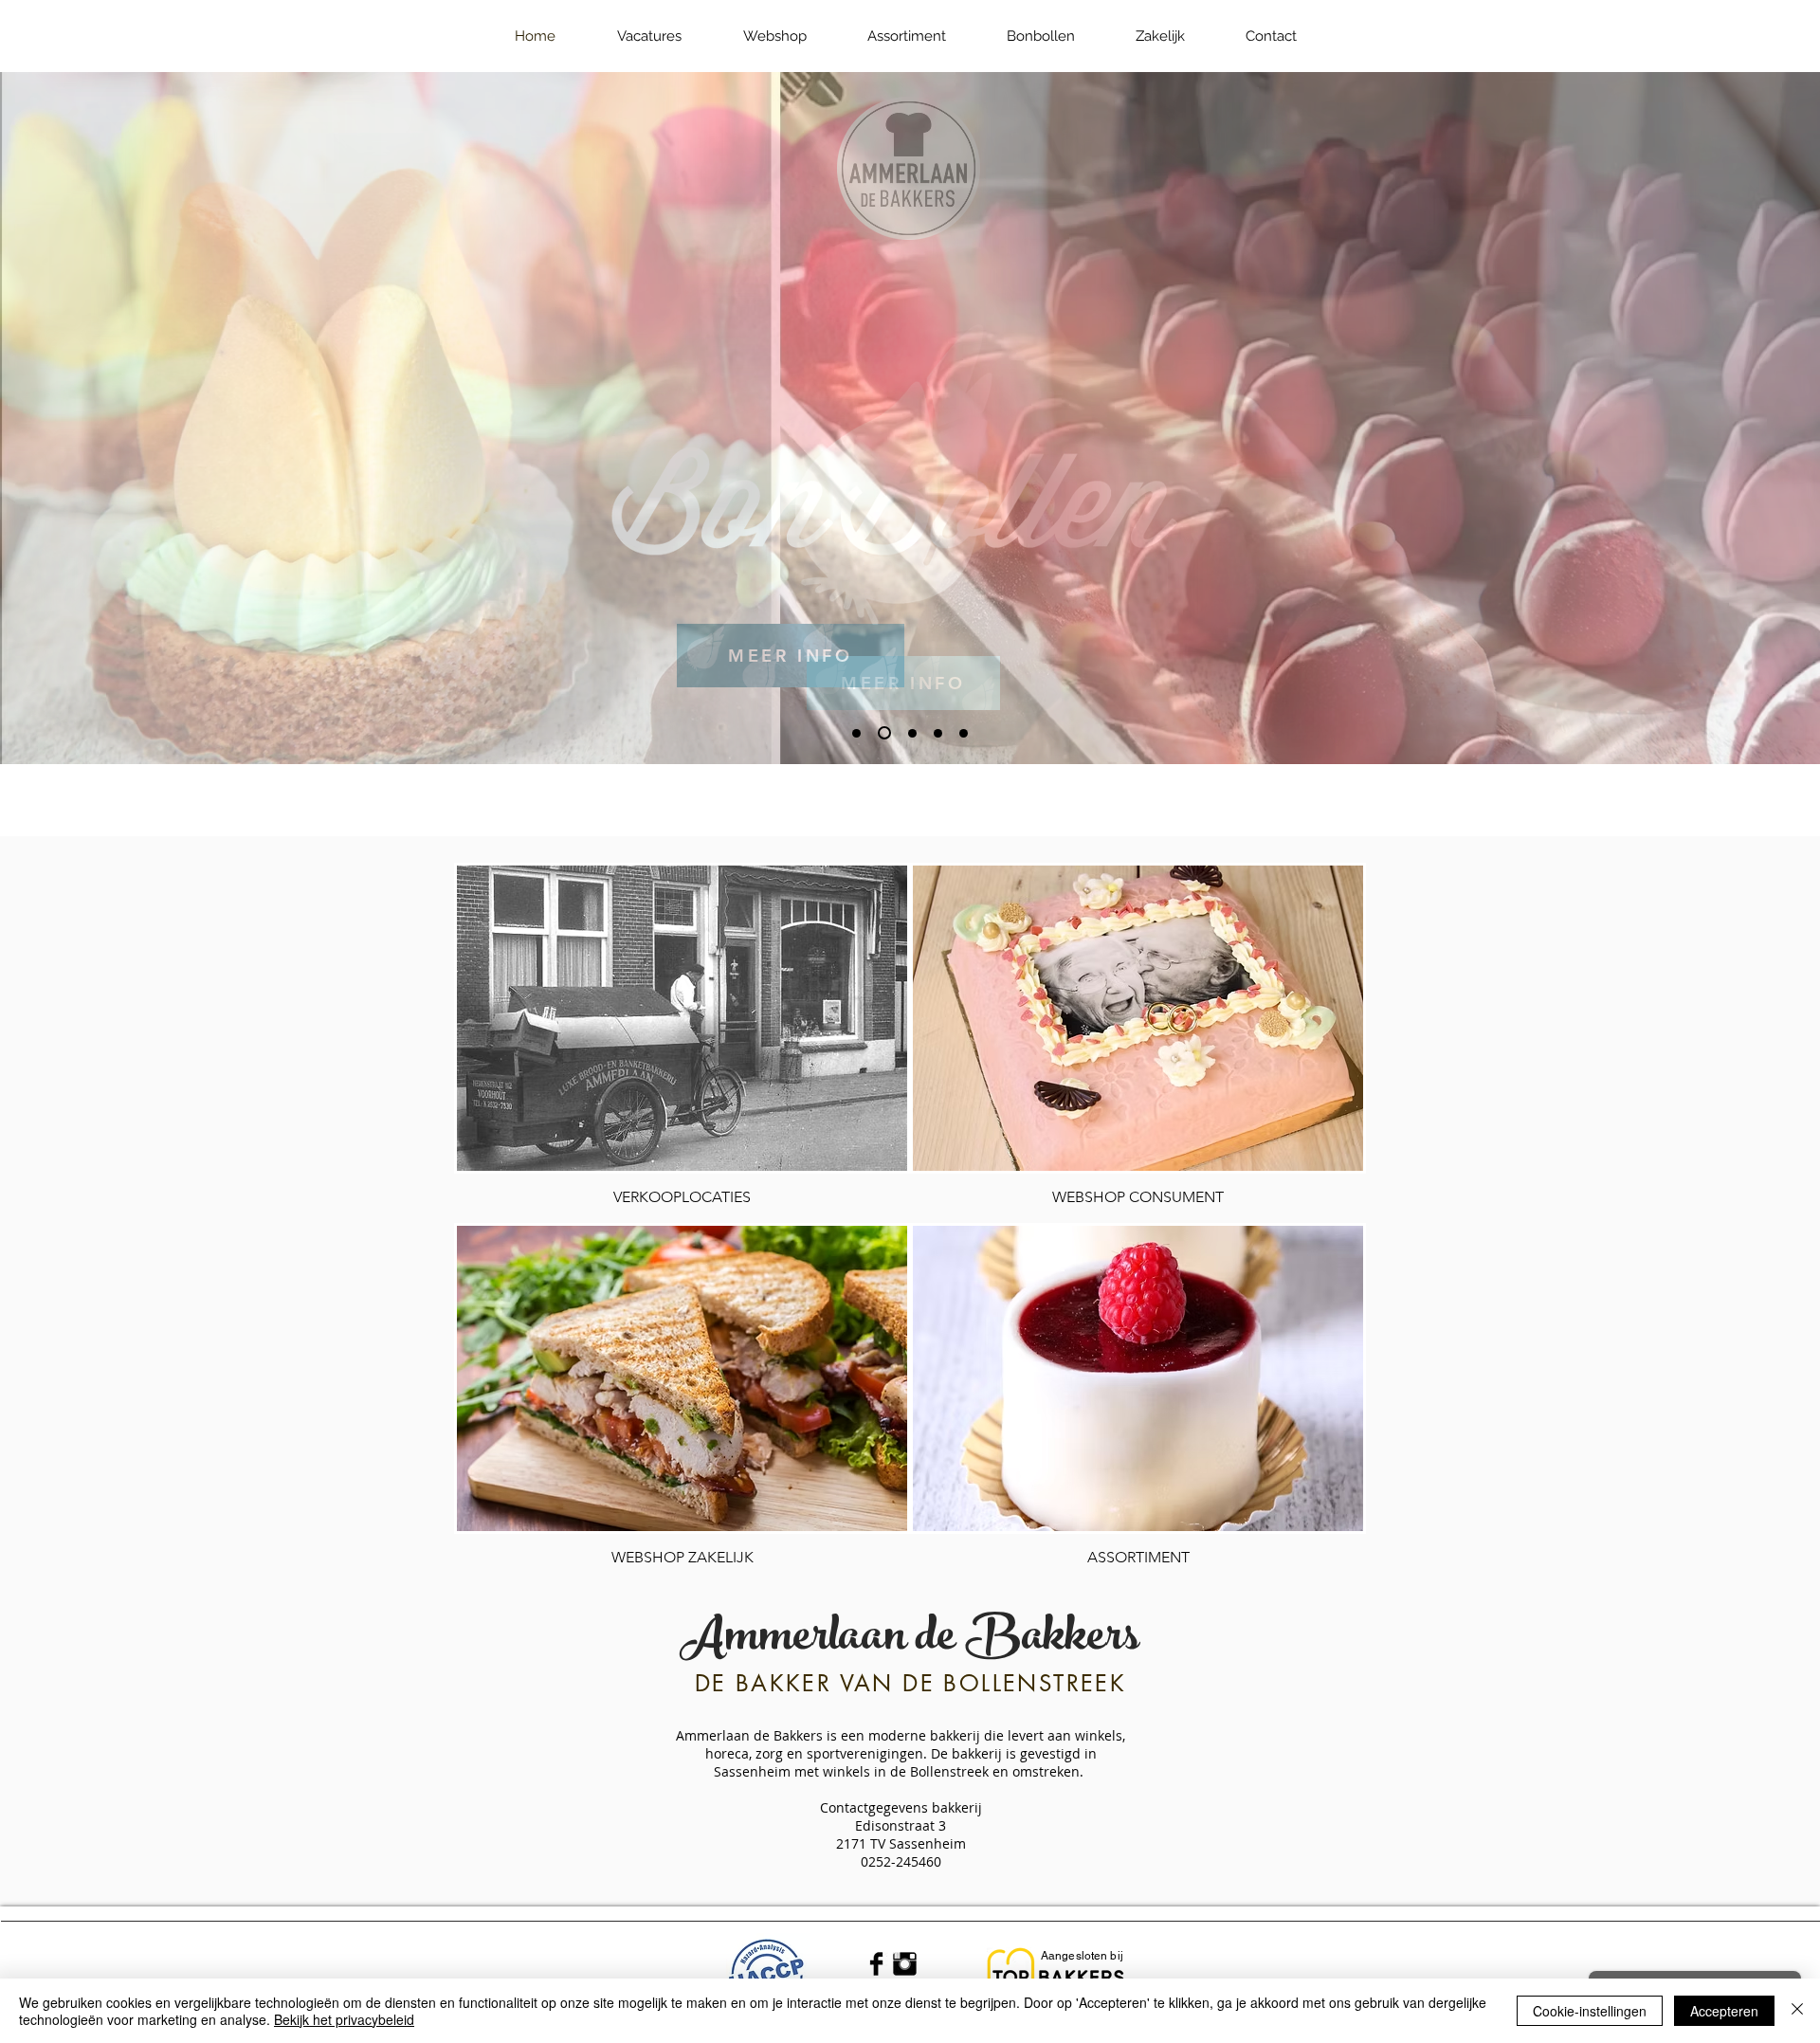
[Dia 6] (912, 733)
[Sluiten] (1797, 2011)
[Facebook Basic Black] (876, 1964)
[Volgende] (1713, 418)
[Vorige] (107, 418)
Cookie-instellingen (1590, 2011)
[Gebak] (964, 733)
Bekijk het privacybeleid (344, 2019)
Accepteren (1724, 2011)
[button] (774, 36)
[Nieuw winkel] (938, 733)
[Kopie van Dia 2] (856, 733)
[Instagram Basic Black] (905, 1964)
